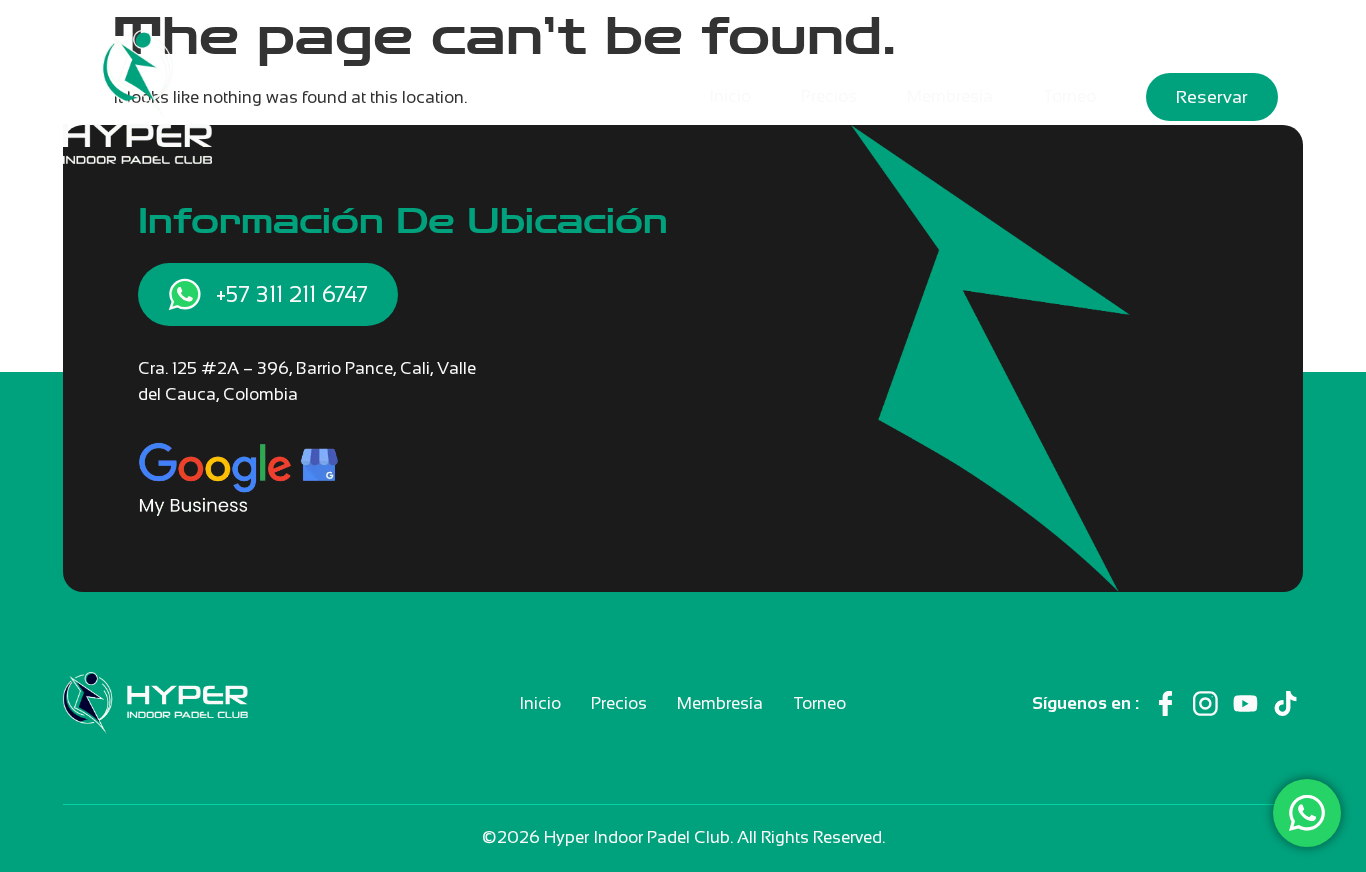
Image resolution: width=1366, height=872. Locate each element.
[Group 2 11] (1205, 703)
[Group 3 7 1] (1245, 703)
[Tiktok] (1285, 703)
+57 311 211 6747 (292, 294)
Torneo (1069, 96)
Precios (829, 96)
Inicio (730, 96)
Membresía (950, 96)
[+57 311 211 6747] (184, 294)
